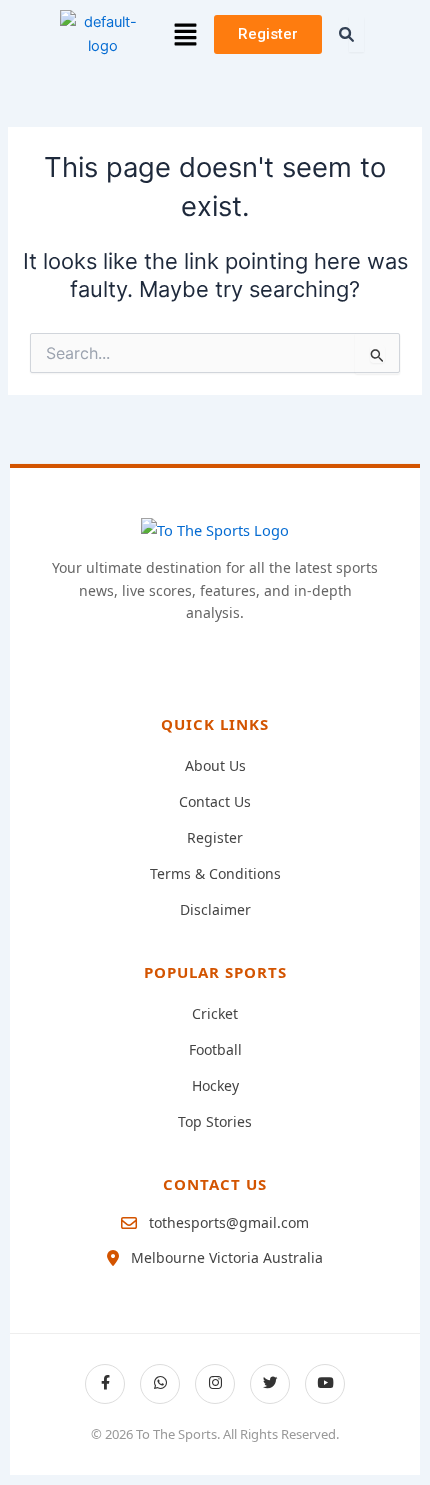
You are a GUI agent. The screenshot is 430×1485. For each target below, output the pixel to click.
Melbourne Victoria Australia (227, 1257)
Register (215, 837)
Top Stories (215, 1121)
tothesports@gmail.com (229, 1222)
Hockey (215, 1085)
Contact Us (215, 801)
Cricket (215, 1013)
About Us (215, 765)
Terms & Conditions (215, 873)
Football (215, 1049)
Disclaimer (215, 909)
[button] (186, 34)
